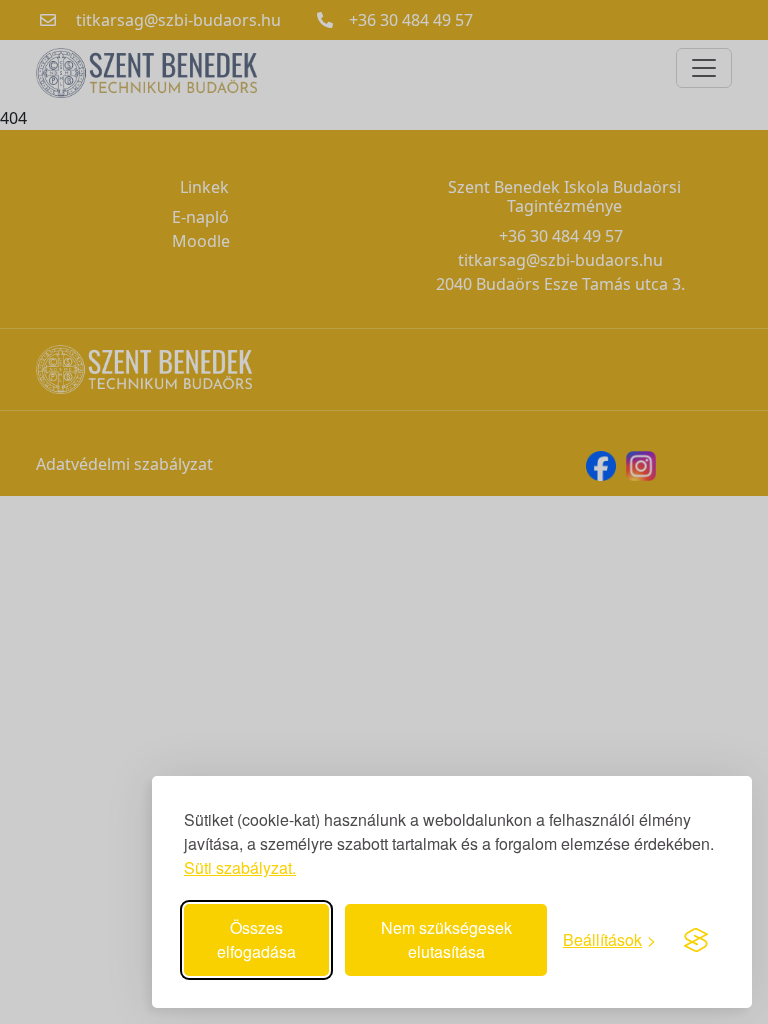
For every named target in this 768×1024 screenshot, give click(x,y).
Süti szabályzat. (240, 867)
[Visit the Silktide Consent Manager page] (696, 940)
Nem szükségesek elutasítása (446, 939)
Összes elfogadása (256, 939)
